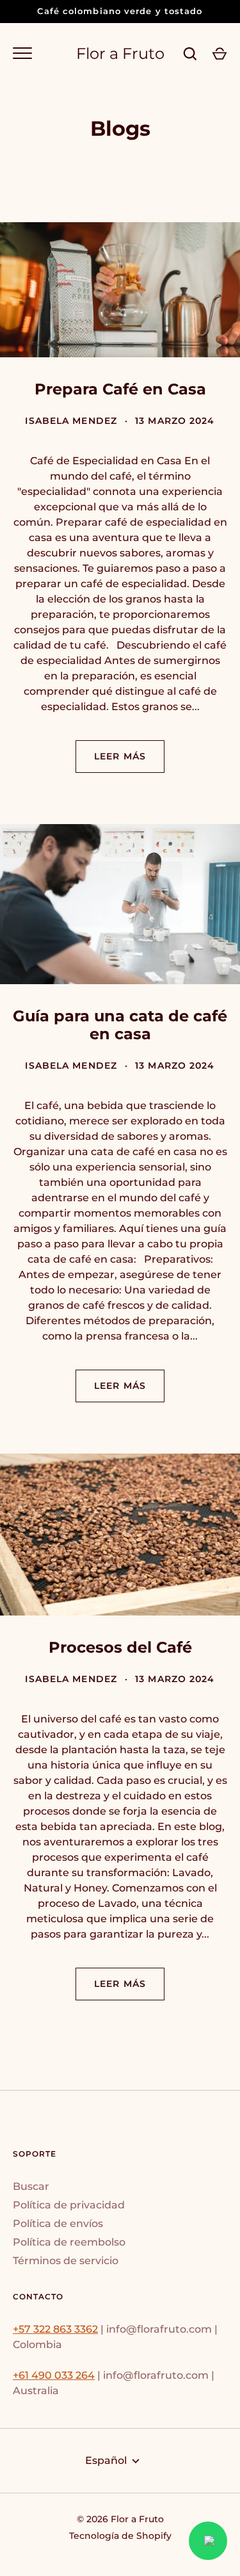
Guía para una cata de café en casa (120, 1025)
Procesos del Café (120, 1647)
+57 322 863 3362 (55, 2329)
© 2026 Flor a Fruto (120, 2519)
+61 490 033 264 (54, 2375)
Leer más (120, 756)
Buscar (31, 2186)
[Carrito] (220, 54)
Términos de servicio (66, 2261)
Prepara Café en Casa (120, 389)
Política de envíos (58, 2224)
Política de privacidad (69, 2205)
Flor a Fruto (120, 54)
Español (106, 2460)
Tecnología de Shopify (120, 2536)
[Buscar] (190, 54)
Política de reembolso (69, 2242)
